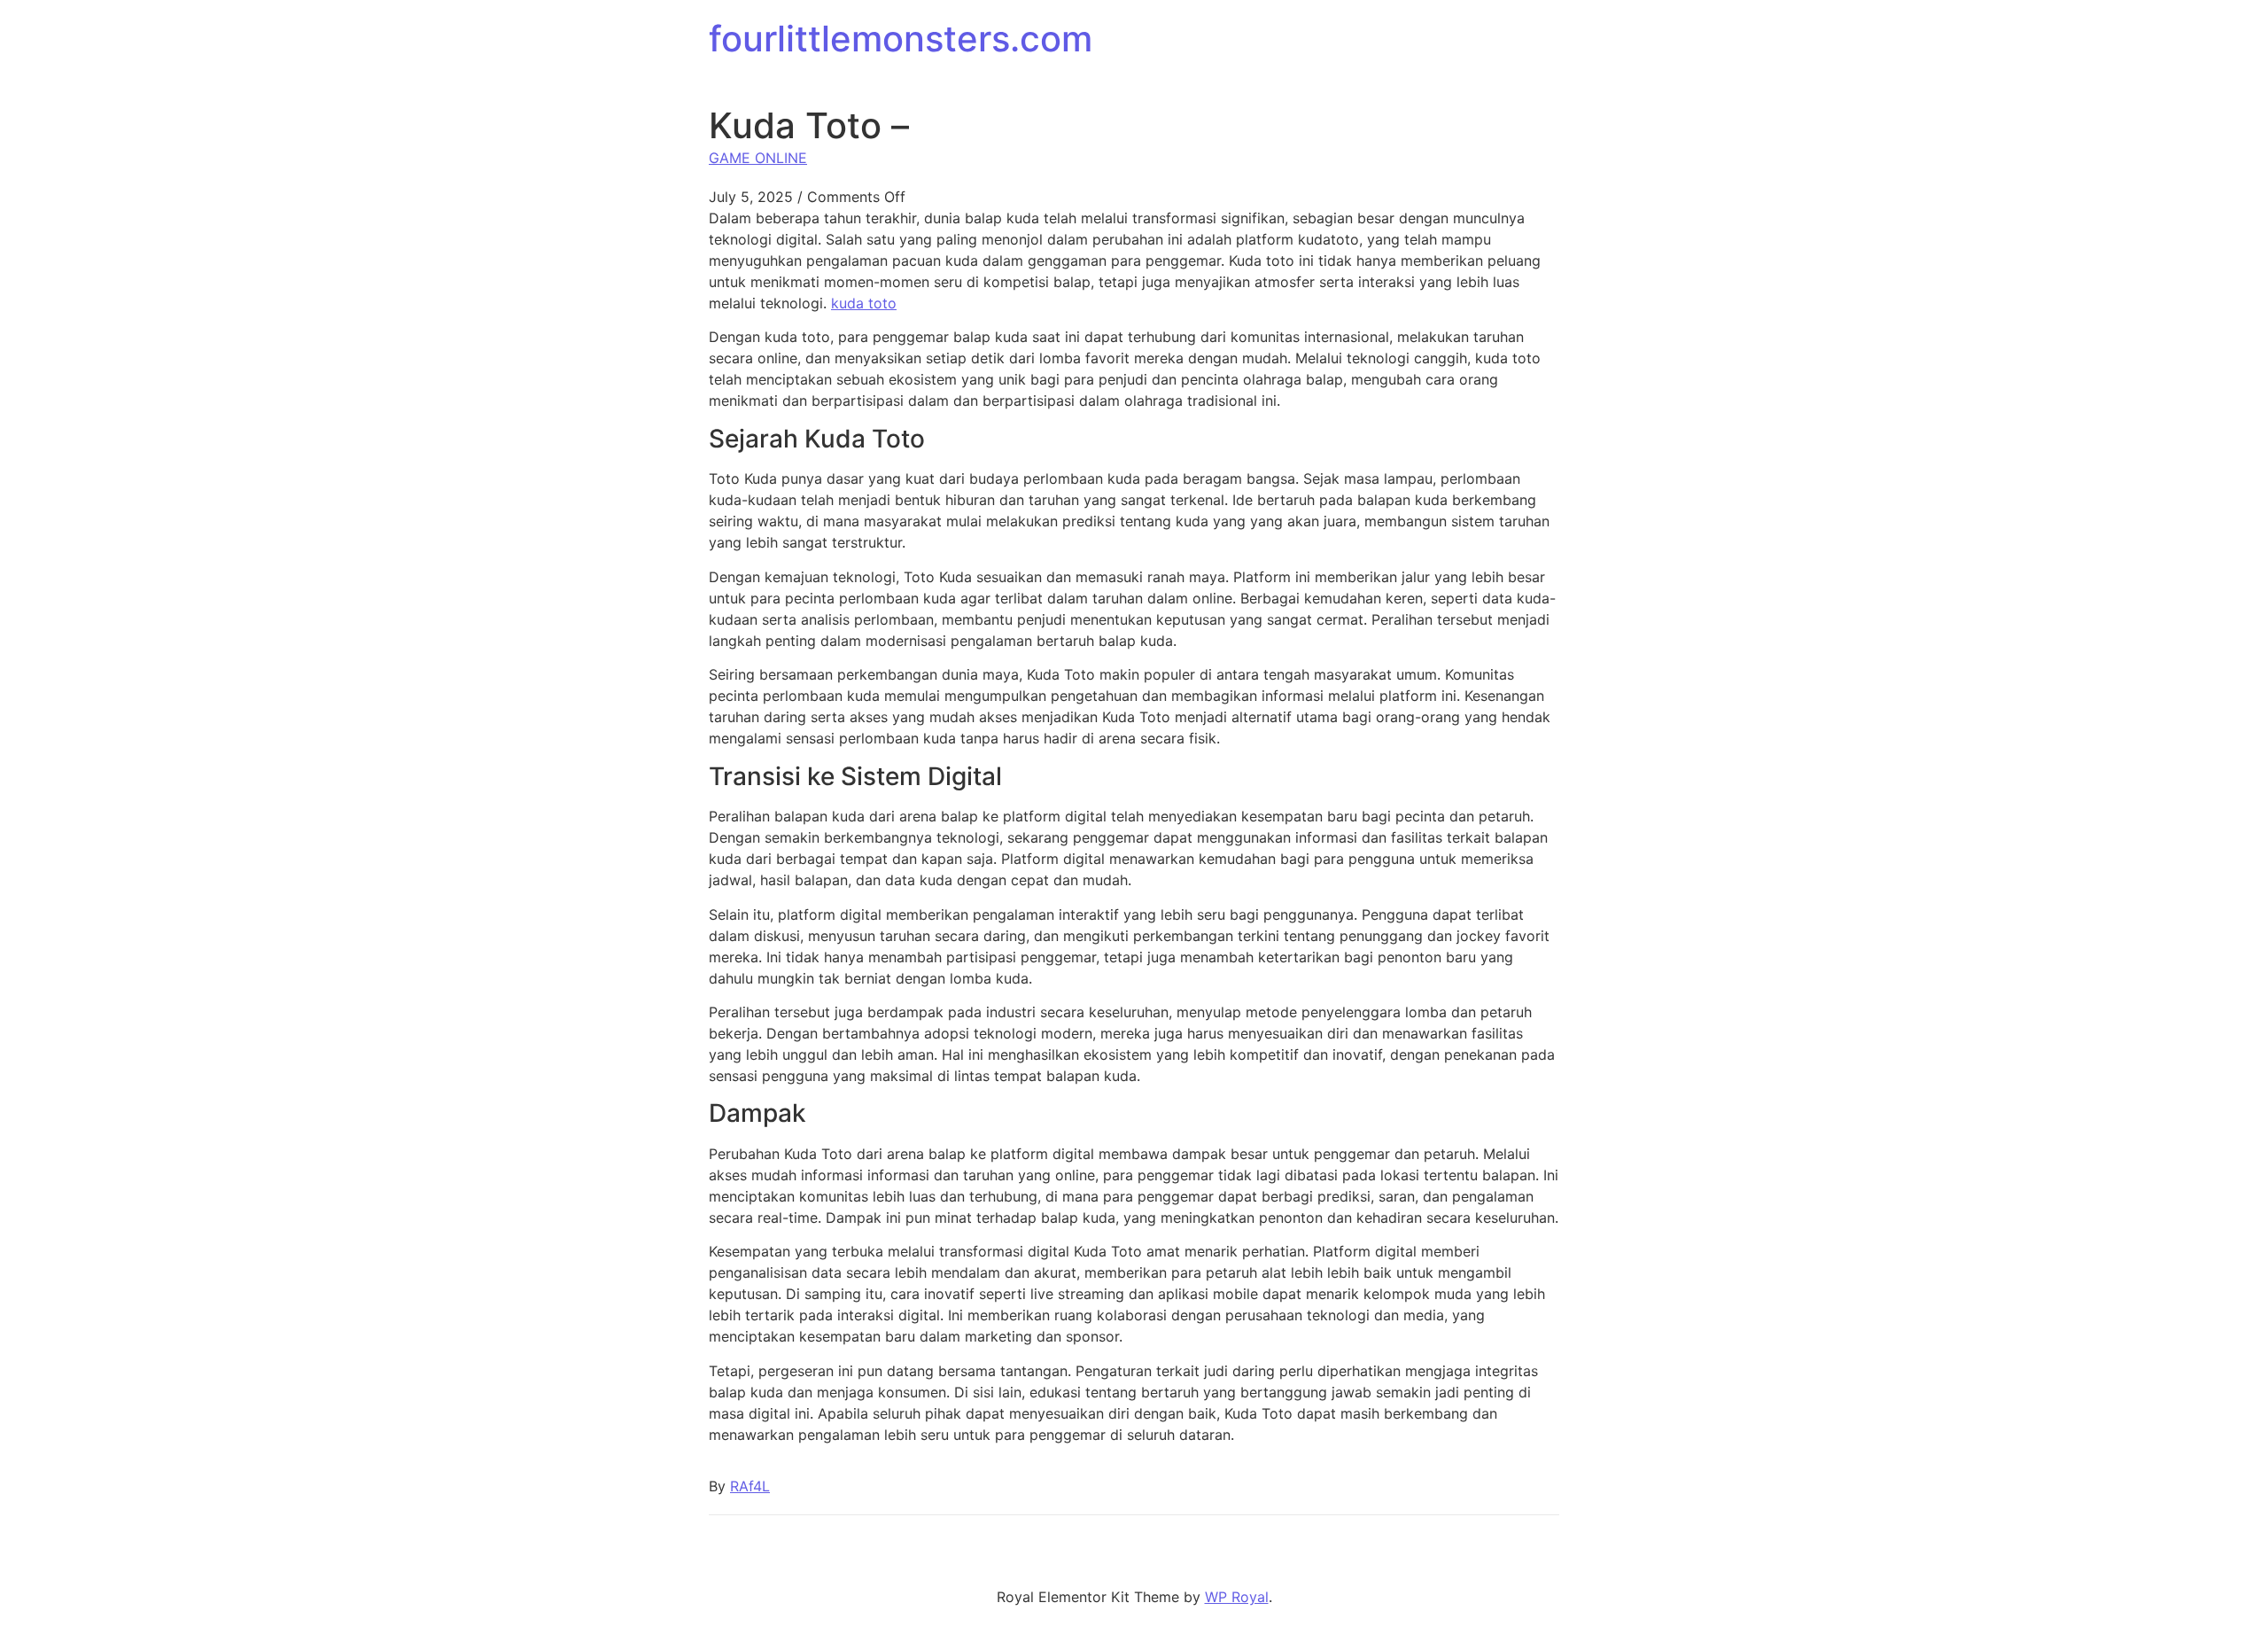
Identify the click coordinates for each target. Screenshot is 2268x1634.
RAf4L (750, 1486)
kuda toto (864, 303)
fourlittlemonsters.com (901, 39)
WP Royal (1237, 1597)
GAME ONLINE (758, 158)
